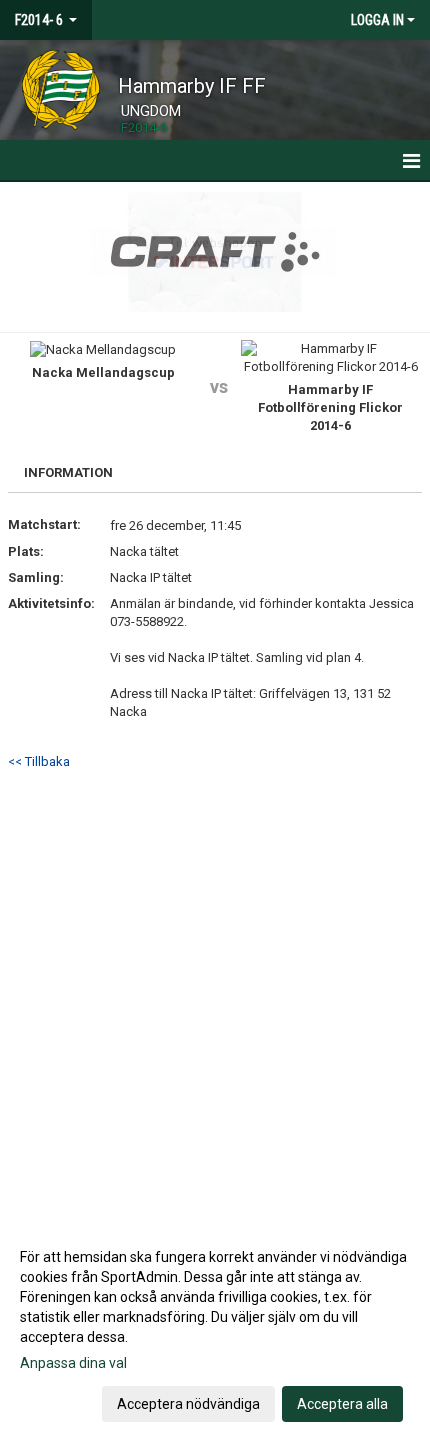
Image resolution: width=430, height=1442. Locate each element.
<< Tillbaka (39, 761)
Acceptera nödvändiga (188, 1404)
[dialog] (215, 1329)
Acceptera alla (342, 1404)
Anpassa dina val (73, 1363)
